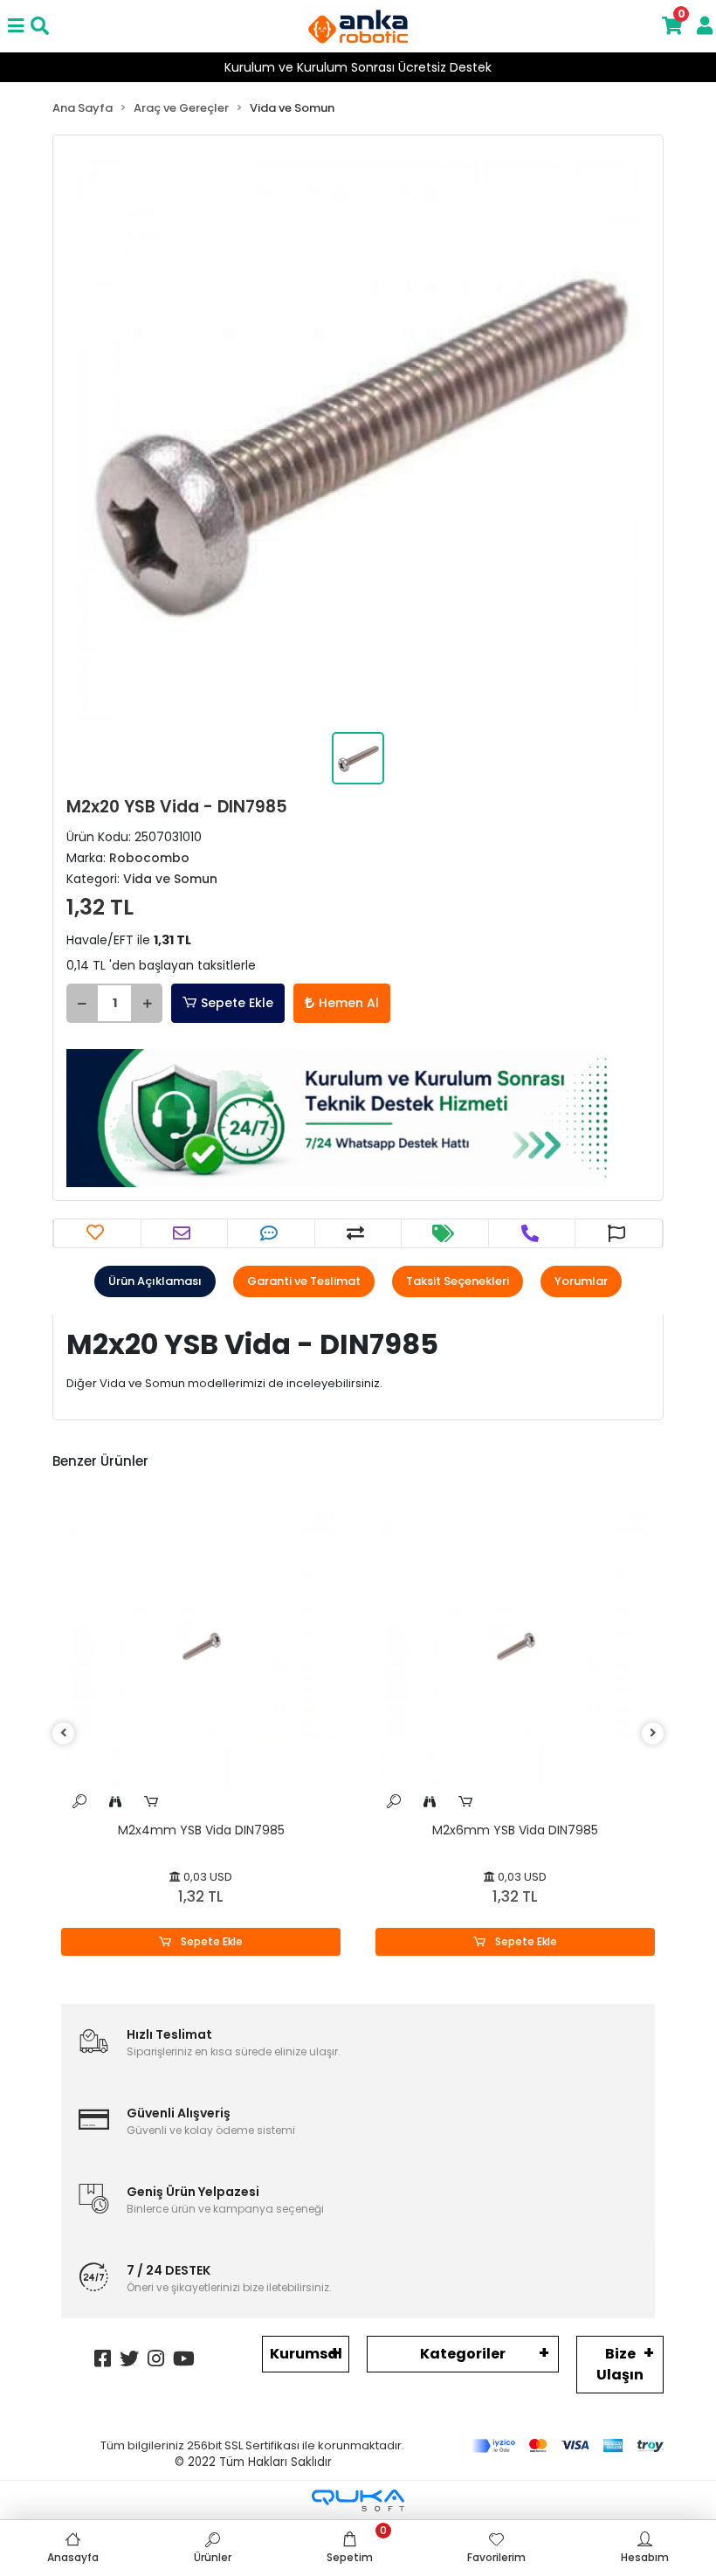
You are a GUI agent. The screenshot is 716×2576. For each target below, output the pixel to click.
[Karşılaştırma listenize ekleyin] (358, 1233)
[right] (653, 1733)
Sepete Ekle (237, 1003)
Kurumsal (306, 2354)
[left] (64, 1733)
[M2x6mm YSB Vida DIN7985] (515, 1647)
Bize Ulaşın (620, 2364)
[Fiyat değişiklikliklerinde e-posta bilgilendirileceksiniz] (445, 1233)
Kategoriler (463, 2354)
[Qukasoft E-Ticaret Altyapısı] (358, 2500)
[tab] (155, 1281)
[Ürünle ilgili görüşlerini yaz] (271, 1233)
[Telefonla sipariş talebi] (532, 1233)
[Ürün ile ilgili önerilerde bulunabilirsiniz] (619, 1233)
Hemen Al (349, 1003)
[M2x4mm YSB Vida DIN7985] (201, 1647)
